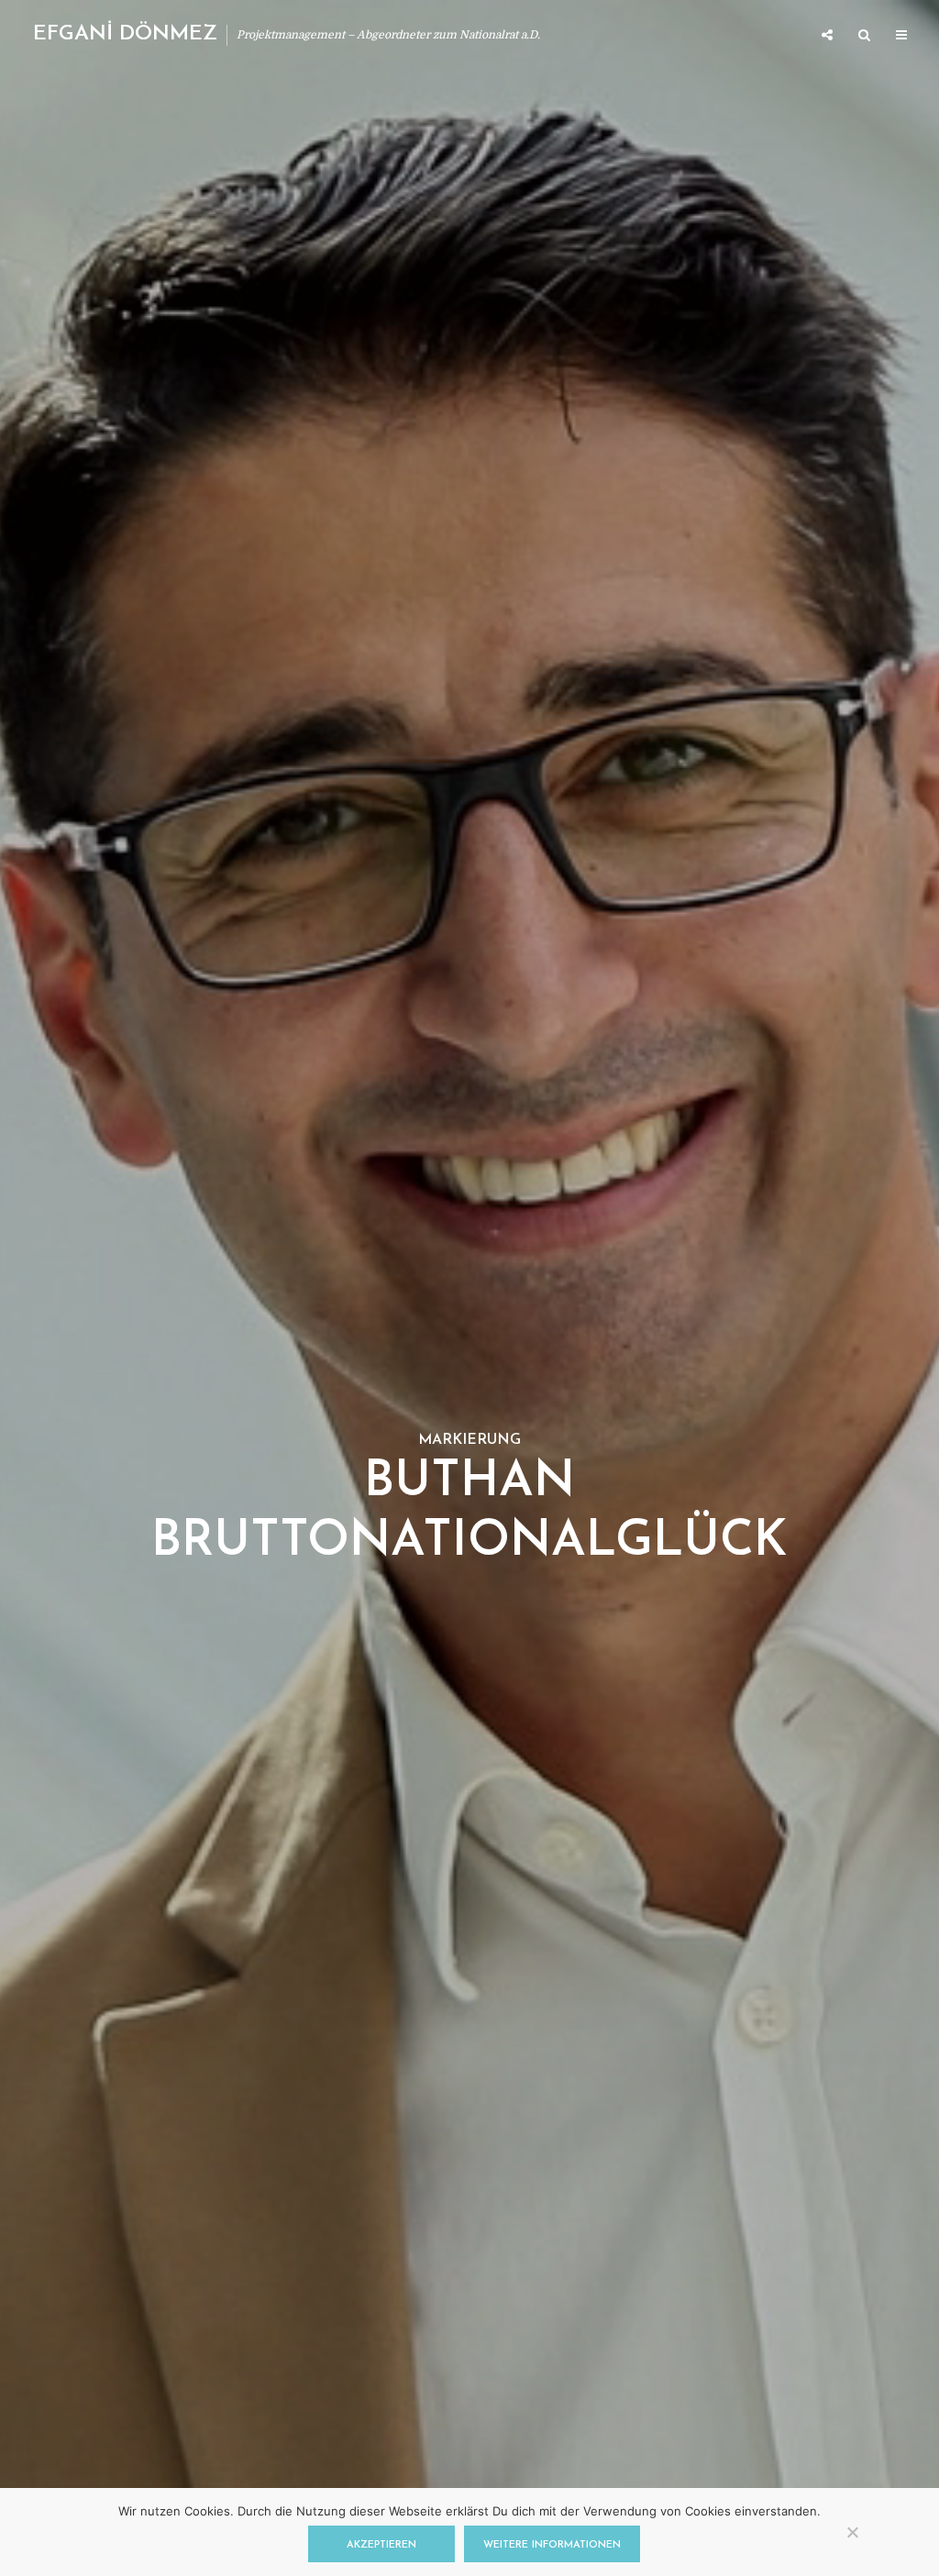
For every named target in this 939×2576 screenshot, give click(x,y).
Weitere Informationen (552, 2545)
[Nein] (852, 2532)
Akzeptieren (381, 2545)
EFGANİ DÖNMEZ (125, 34)
